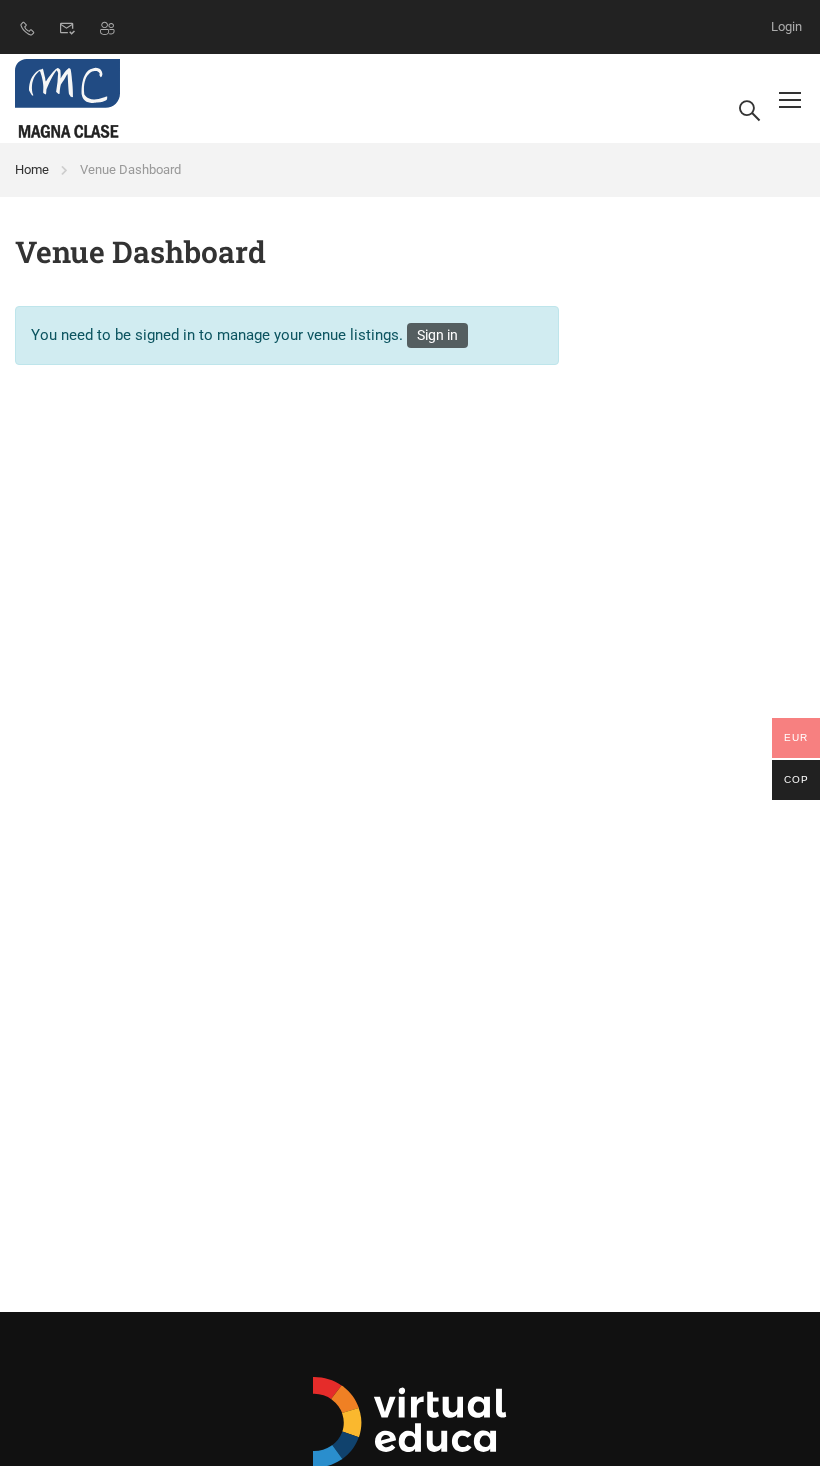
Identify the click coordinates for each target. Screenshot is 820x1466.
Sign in (437, 335)
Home (32, 169)
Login (786, 26)
